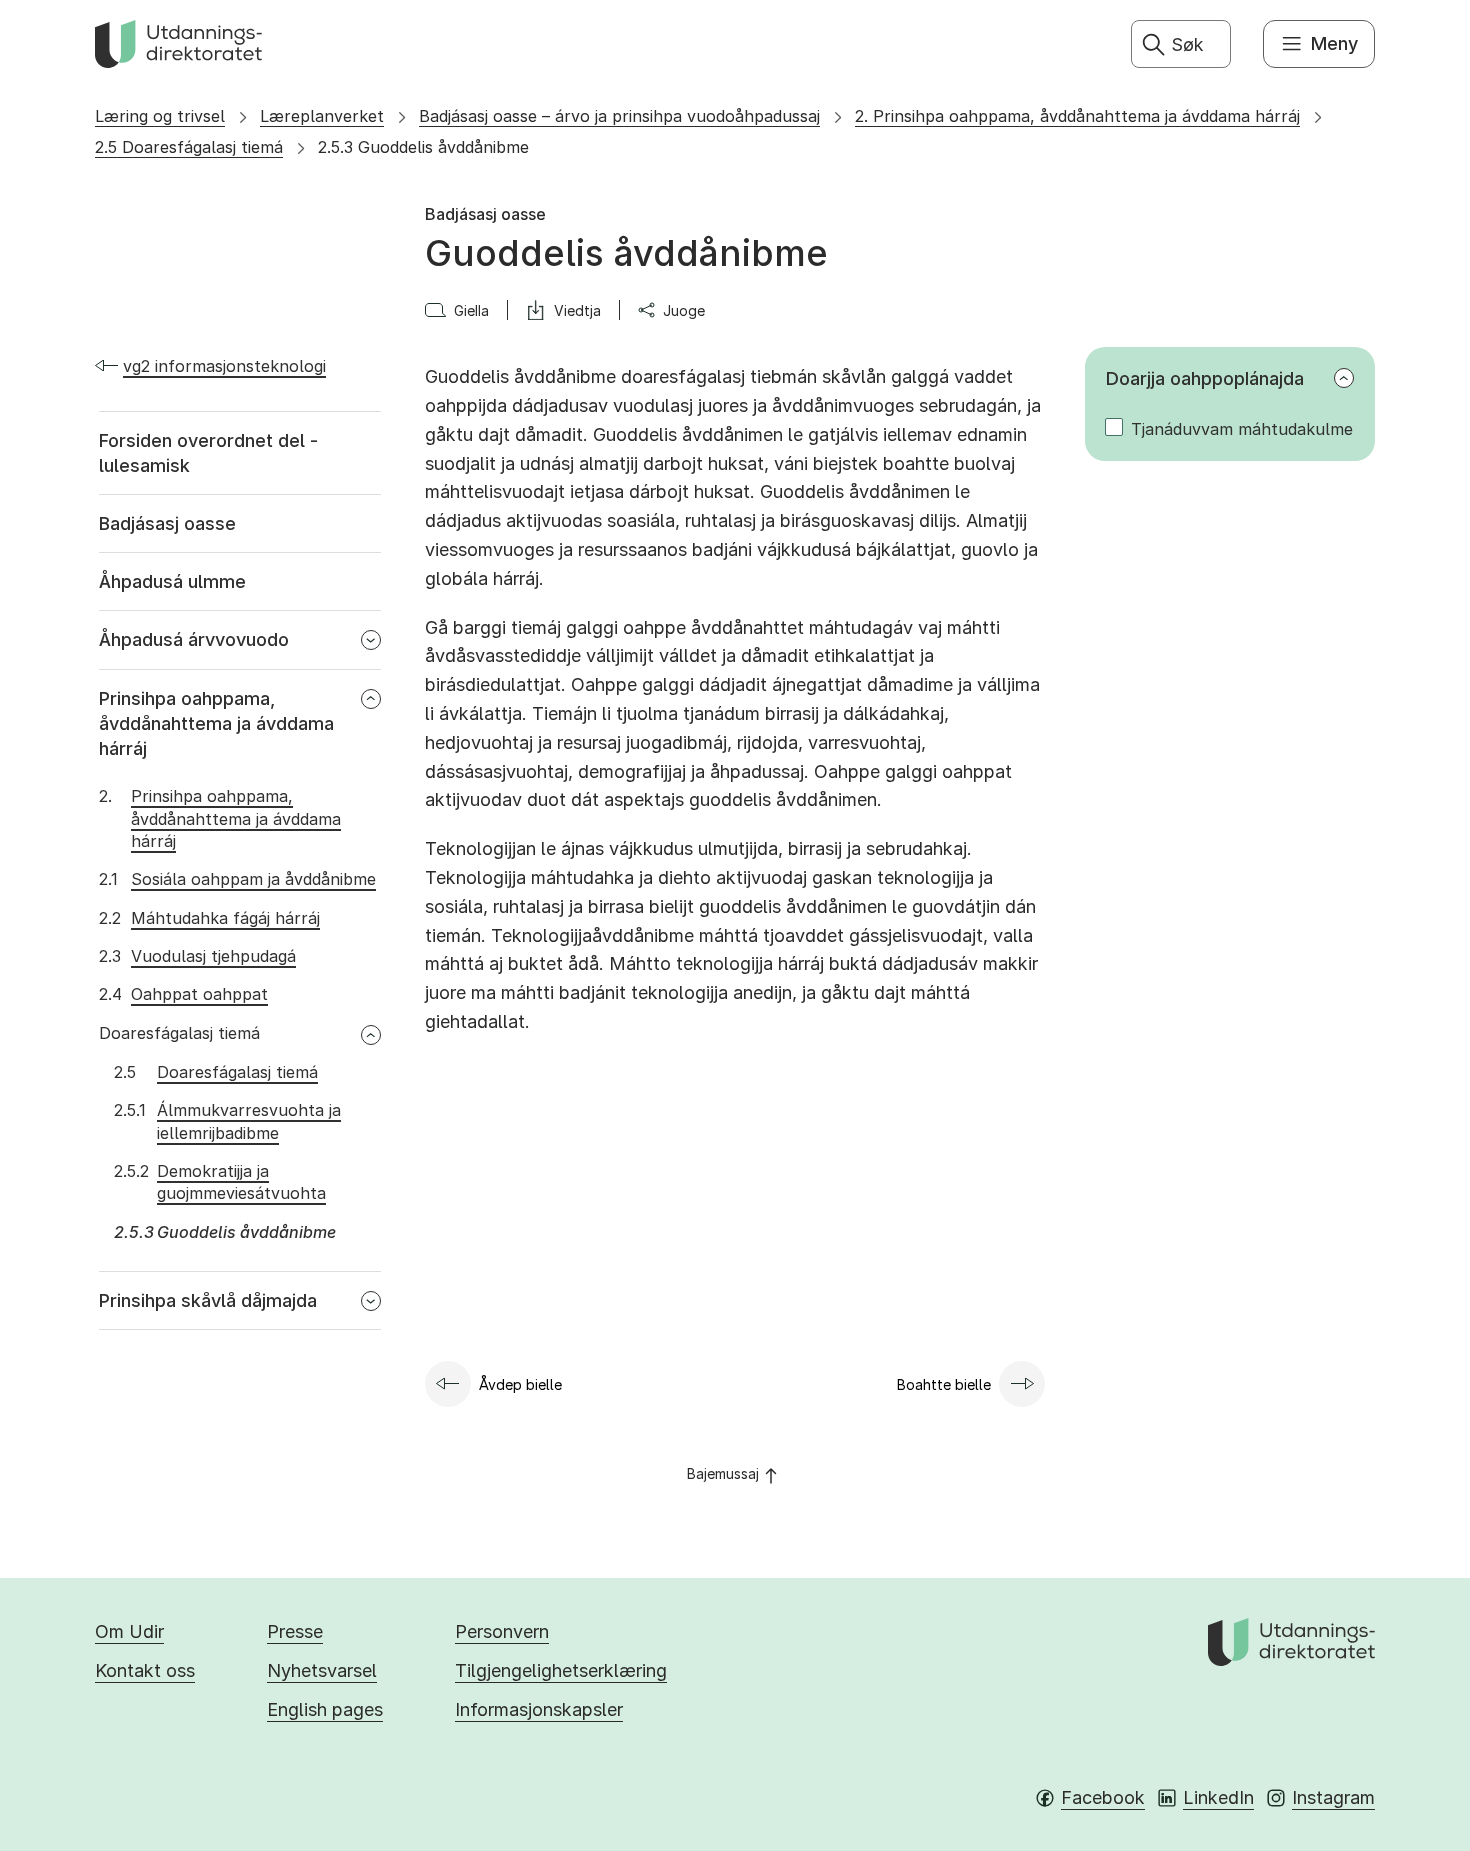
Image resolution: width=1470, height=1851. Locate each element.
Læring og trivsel (160, 116)
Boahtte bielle (944, 1384)
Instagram (1333, 1797)
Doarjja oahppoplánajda (1205, 378)
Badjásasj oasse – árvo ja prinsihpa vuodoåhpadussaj (619, 116)
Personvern (502, 1631)
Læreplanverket (322, 116)
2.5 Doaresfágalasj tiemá (189, 147)
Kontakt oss (145, 1670)
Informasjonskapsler (539, 1709)
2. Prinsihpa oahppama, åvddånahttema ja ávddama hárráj (1077, 116)
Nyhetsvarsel (322, 1670)
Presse (295, 1631)
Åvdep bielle (520, 1384)
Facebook (1103, 1797)
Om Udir (129, 1631)
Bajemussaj (723, 1473)
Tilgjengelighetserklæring (561, 1670)
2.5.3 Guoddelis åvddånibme (423, 147)
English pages (325, 1709)
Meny (1334, 43)
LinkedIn (1218, 1797)
